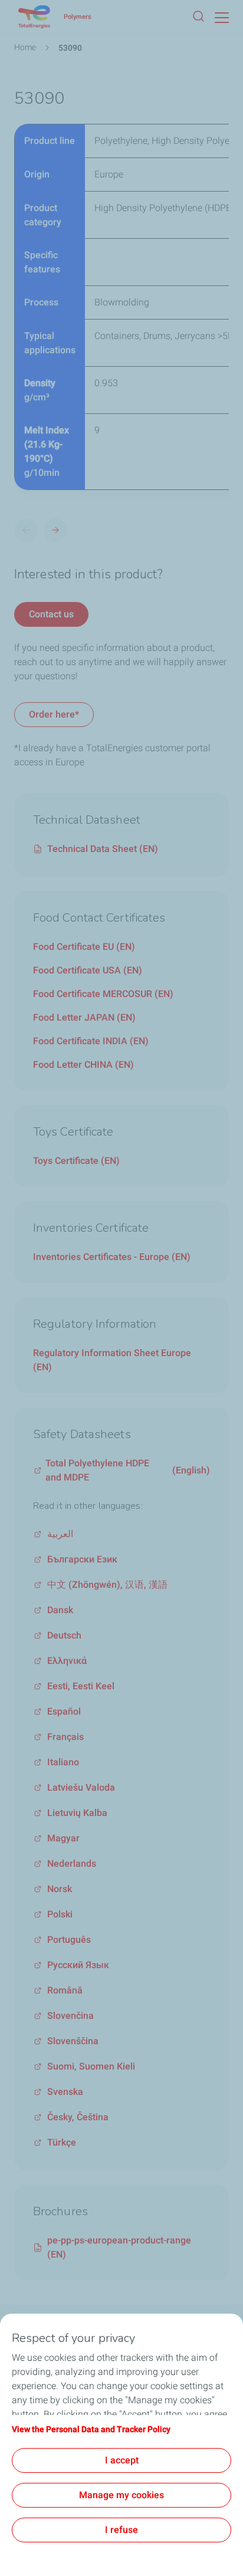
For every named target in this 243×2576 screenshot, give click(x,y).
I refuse (121, 2530)
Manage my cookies (121, 2495)
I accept (122, 2460)
